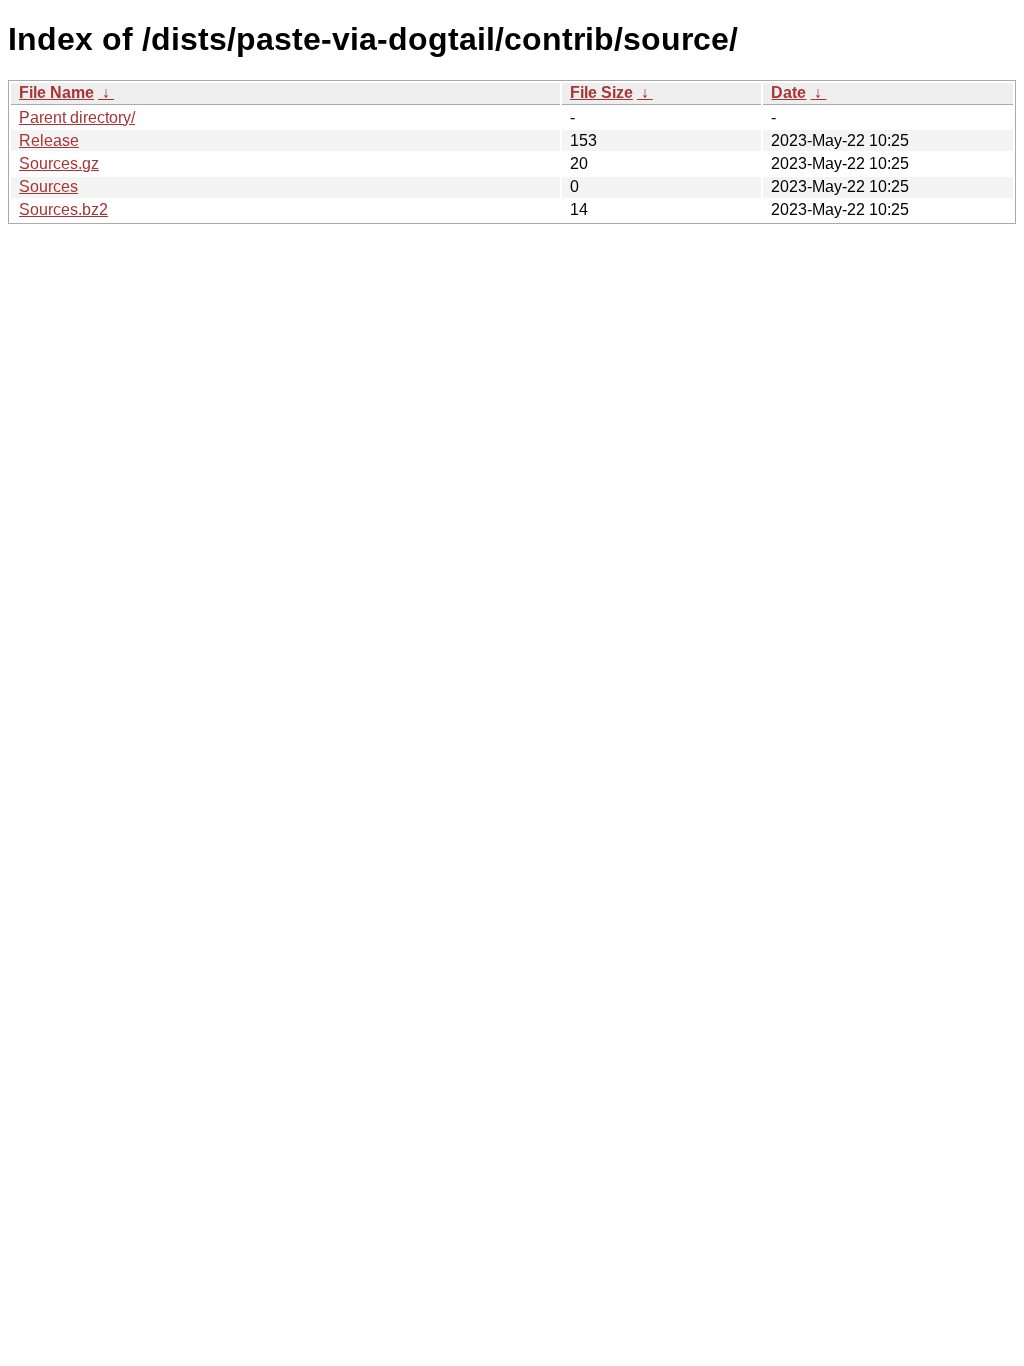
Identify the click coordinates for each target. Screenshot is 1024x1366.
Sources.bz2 (63, 209)
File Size (601, 92)
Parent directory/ (77, 117)
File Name (56, 92)
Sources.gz (59, 163)
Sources (48, 186)
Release (49, 140)
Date (788, 92)
